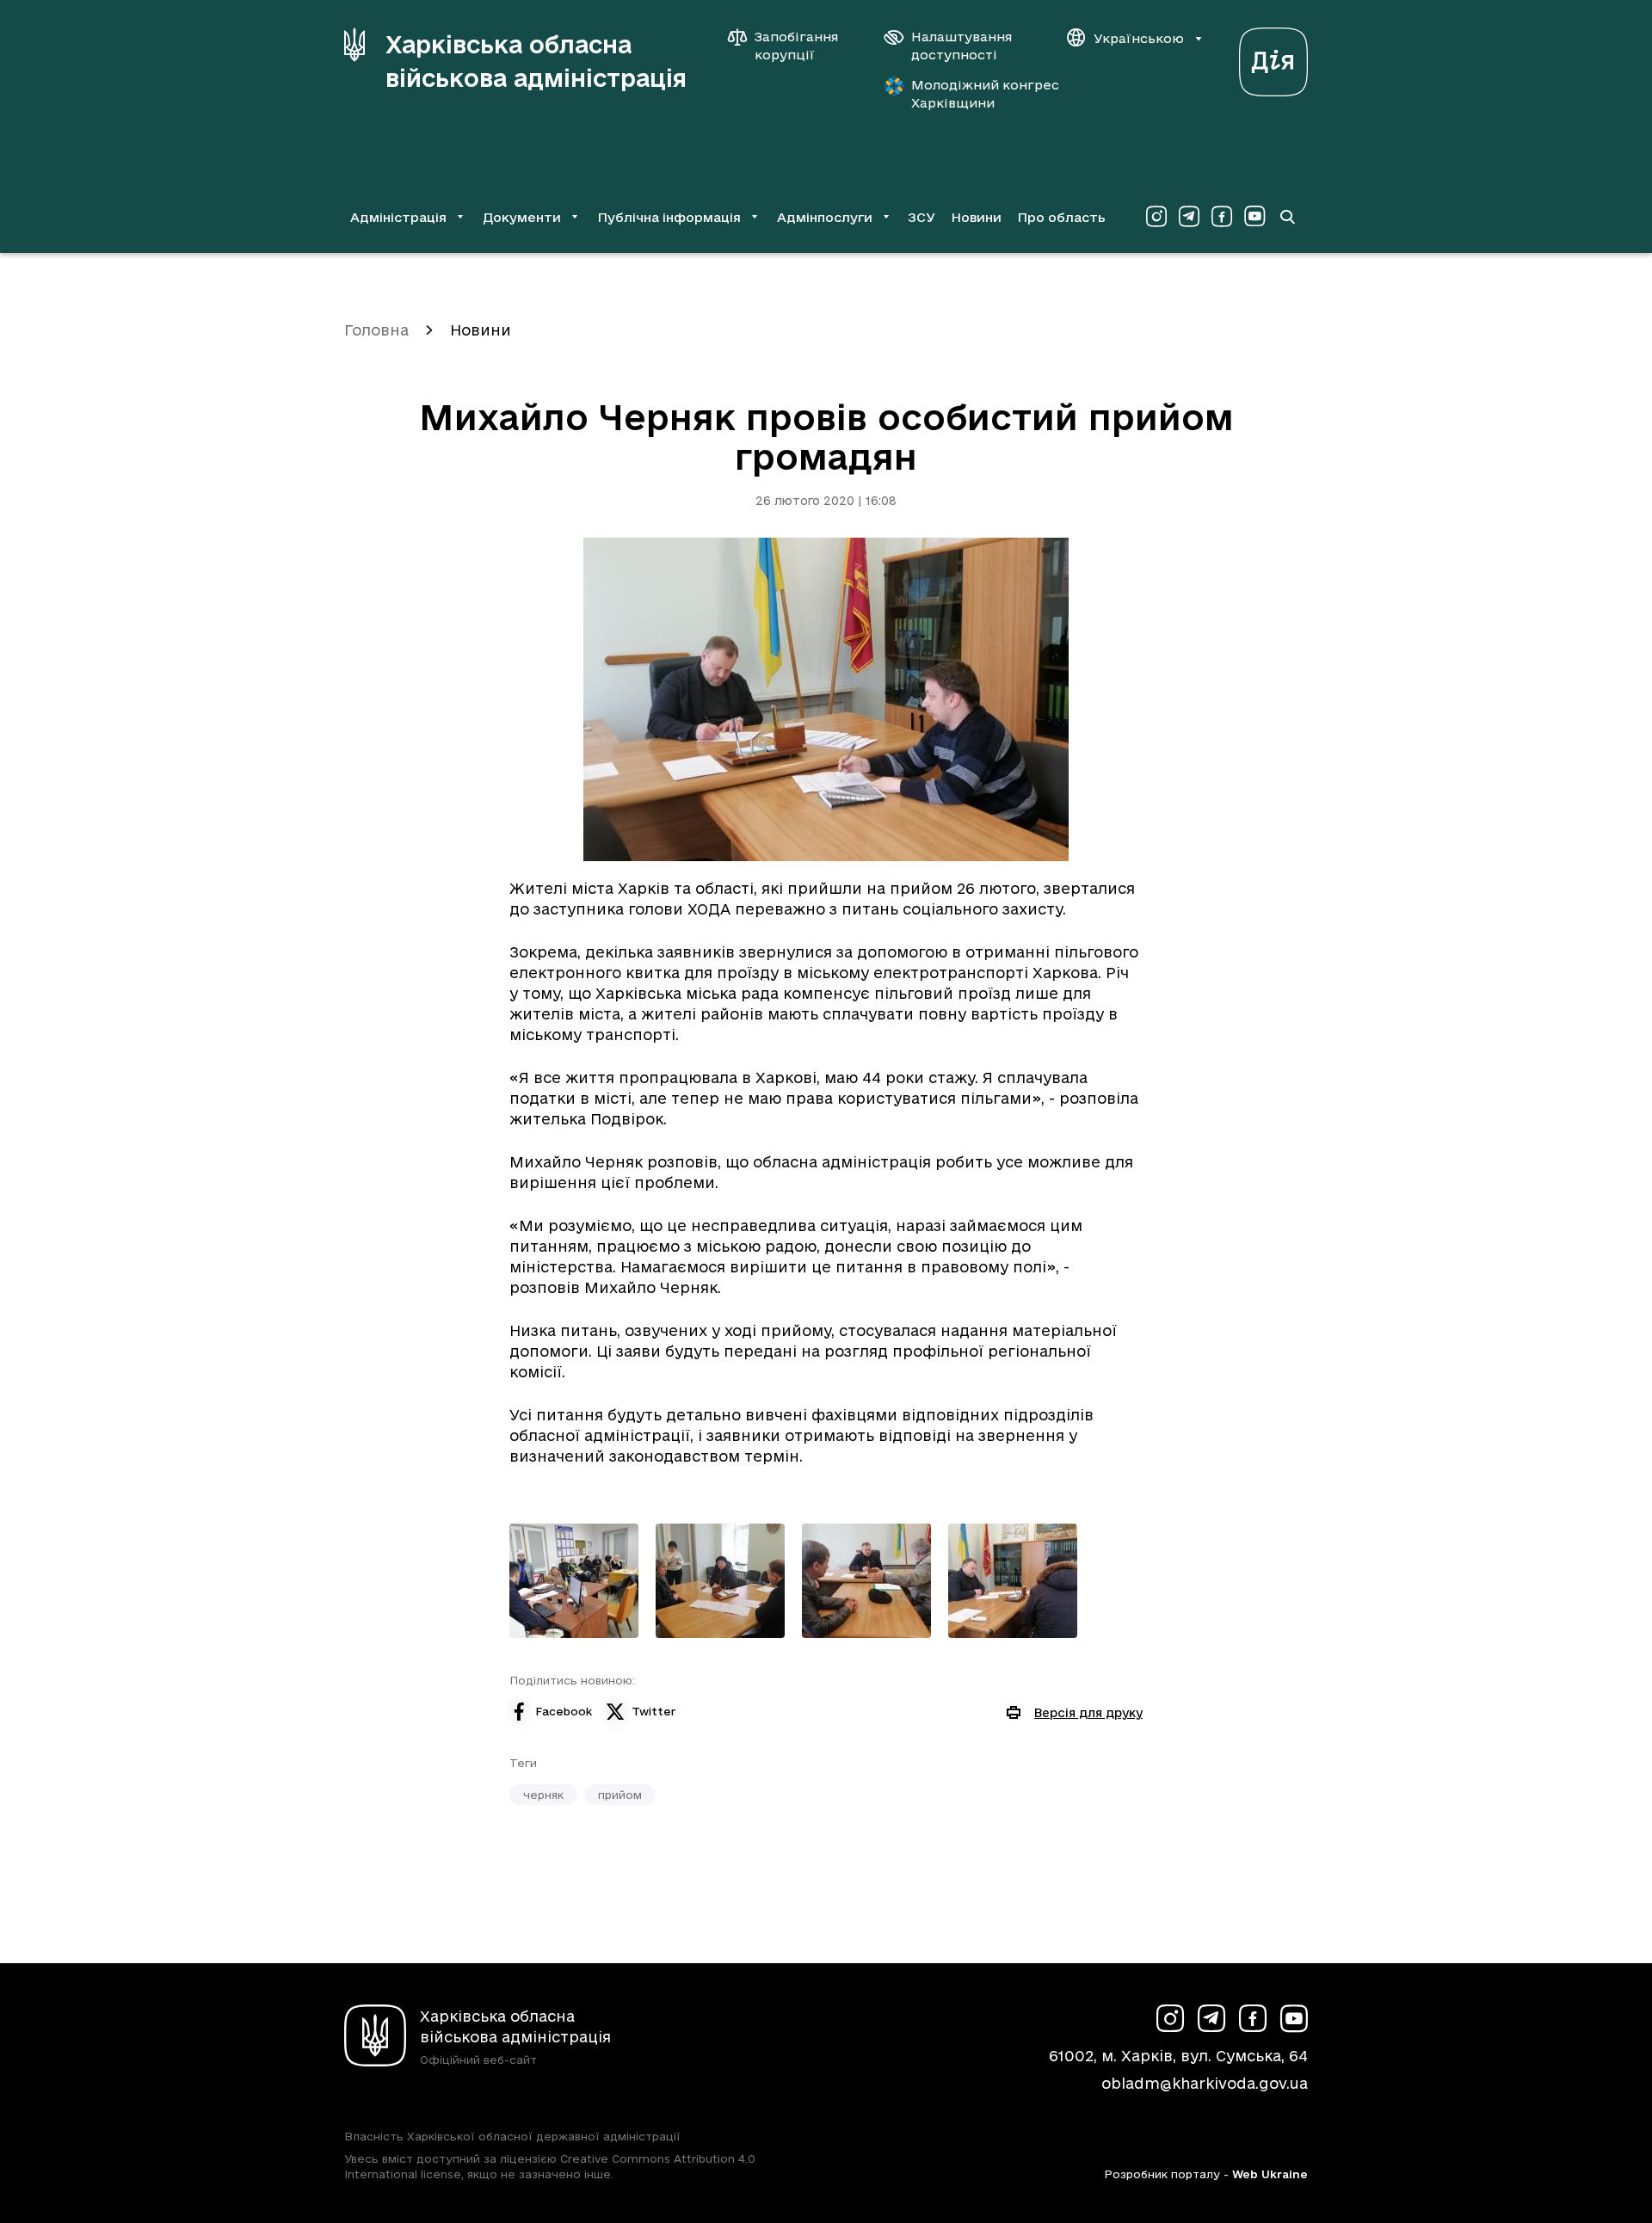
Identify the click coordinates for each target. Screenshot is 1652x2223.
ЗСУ (922, 217)
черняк (543, 1795)
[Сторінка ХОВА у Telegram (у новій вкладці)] (1189, 217)
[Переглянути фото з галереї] (574, 1581)
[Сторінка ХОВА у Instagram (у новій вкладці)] (1156, 217)
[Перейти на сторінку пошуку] (1287, 217)
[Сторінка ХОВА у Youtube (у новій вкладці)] (1254, 217)
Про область (1061, 217)
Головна (376, 330)
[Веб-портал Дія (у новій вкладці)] (1273, 57)
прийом (620, 1795)
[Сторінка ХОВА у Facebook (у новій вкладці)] (1222, 217)
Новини (976, 217)
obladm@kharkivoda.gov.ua (1205, 2083)
